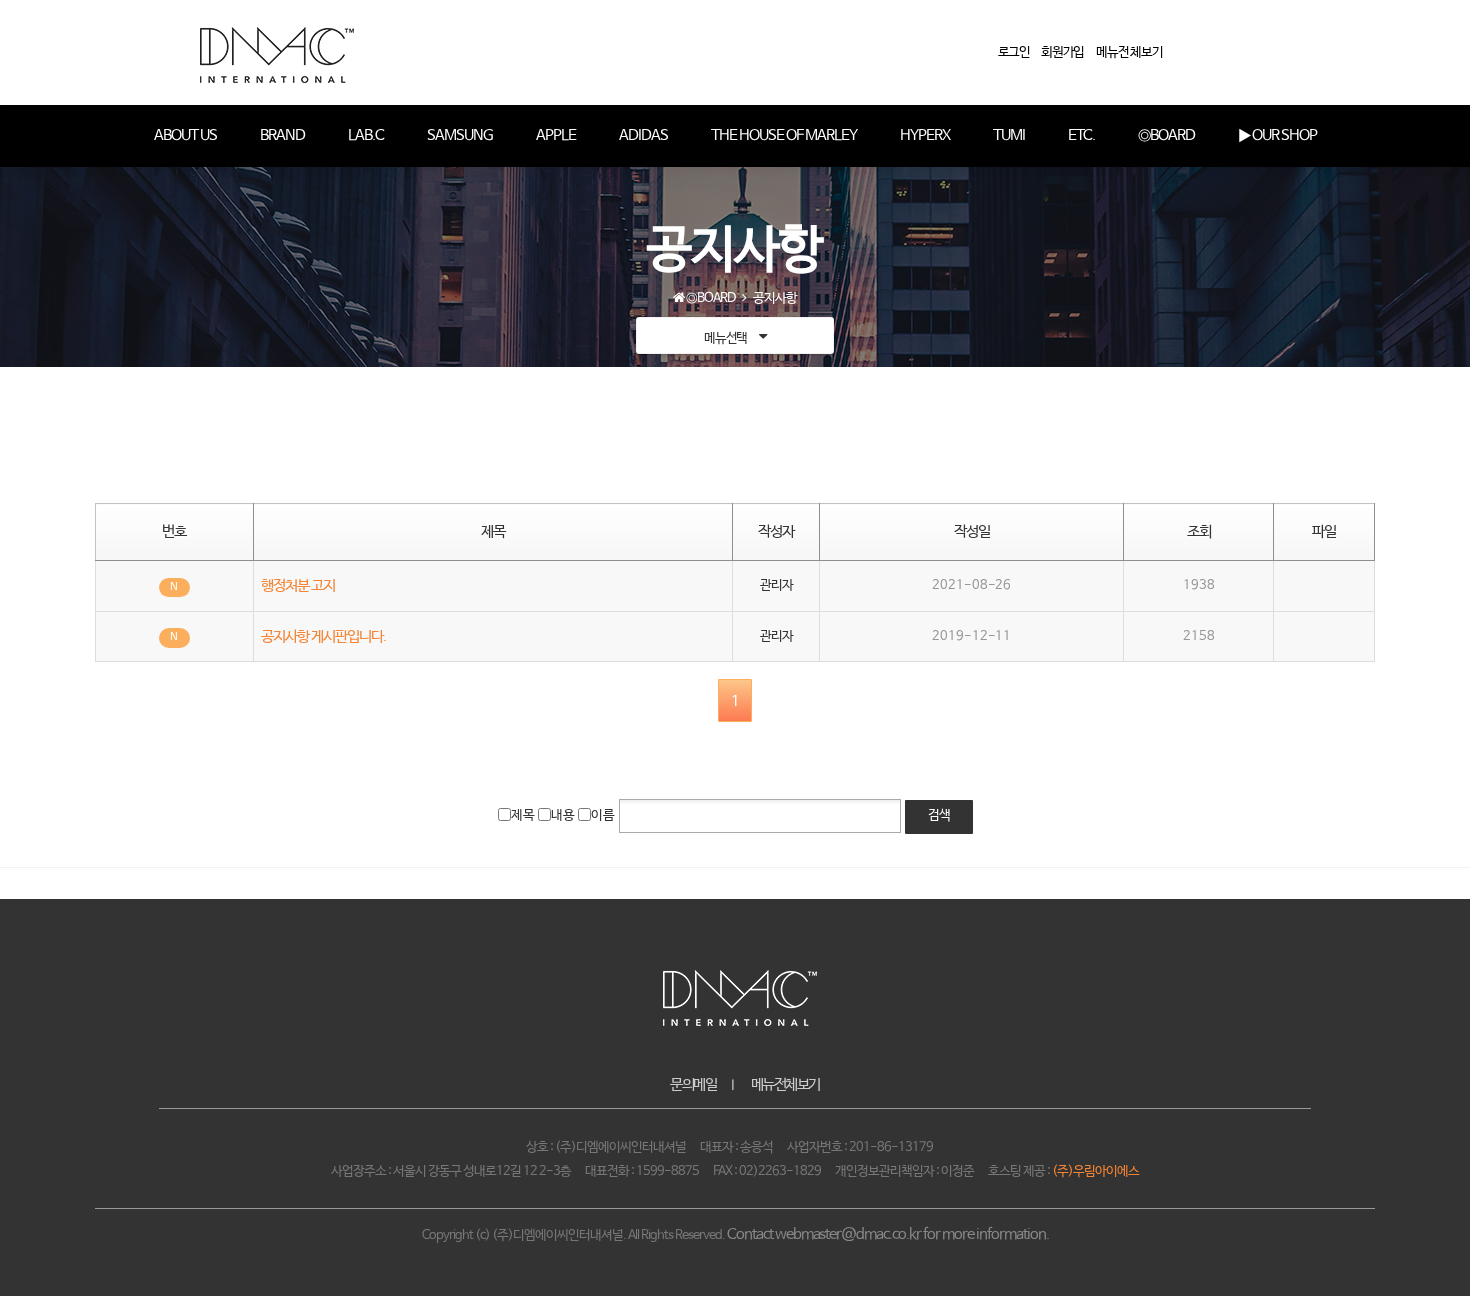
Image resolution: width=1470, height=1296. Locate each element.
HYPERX (925, 136)
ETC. (1081, 136)
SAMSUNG (460, 136)
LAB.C (366, 136)
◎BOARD (1166, 136)
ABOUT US (185, 136)
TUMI (1009, 136)
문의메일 (693, 1085)
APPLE (556, 136)
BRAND (282, 136)
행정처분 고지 (298, 586)
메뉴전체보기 (785, 1085)
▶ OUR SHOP (1277, 136)
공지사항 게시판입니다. (323, 637)
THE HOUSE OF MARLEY (784, 136)
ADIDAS (643, 136)
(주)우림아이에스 (1095, 1171)
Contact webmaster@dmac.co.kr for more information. (888, 1235)
